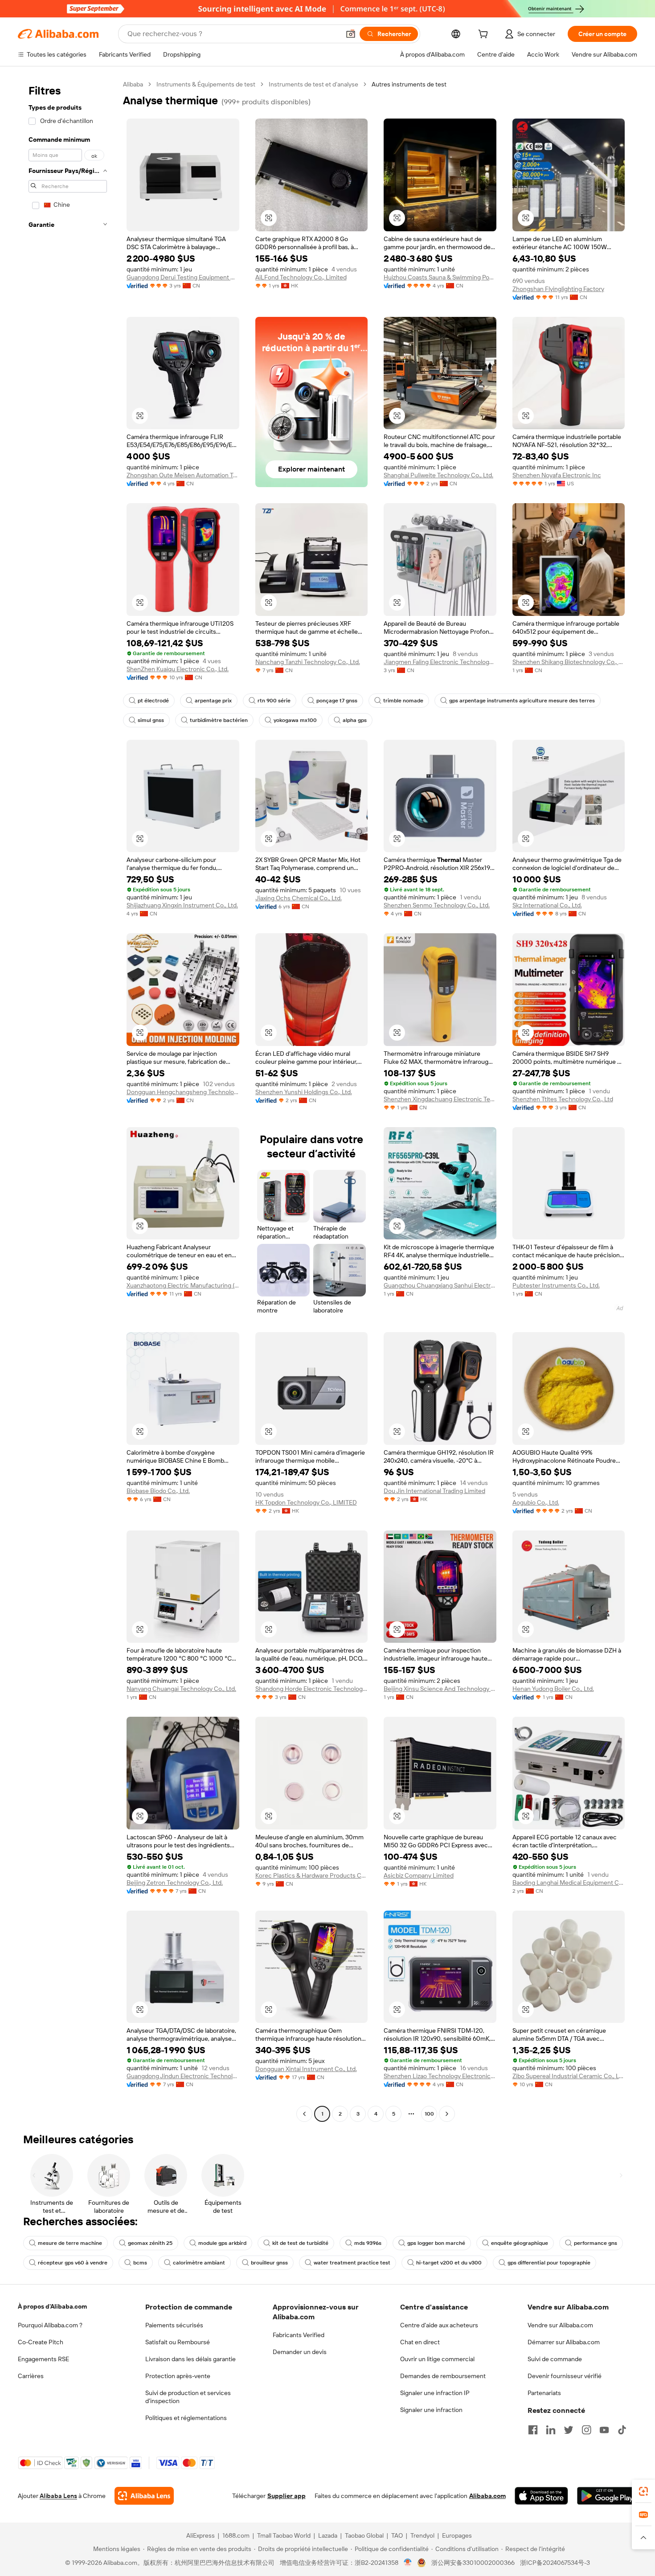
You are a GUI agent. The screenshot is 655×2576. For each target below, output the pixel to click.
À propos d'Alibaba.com (52, 2306)
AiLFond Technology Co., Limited (301, 277)
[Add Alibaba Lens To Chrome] (144, 2496)
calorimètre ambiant (199, 2263)
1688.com (236, 2535)
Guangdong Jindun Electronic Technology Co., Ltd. (183, 2076)
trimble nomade (403, 701)
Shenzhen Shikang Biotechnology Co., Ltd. (569, 662)
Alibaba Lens (58, 2496)
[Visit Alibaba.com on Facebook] (533, 2430)
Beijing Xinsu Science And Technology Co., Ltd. (440, 1689)
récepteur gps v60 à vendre (73, 2263)
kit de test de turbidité (300, 2243)
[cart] (485, 35)
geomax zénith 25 (150, 2243)
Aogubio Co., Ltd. (536, 1502)
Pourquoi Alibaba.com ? (50, 2325)
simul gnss (151, 720)
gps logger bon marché (436, 2243)
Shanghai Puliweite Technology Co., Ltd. (438, 475)
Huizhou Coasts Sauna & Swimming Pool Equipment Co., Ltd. (440, 277)
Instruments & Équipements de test (206, 84)
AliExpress (201, 2535)
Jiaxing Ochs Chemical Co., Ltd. (299, 898)
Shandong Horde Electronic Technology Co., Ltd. (312, 1689)
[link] (643, 2491)
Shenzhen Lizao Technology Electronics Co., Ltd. (440, 2076)
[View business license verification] (408, 2563)
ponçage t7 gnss (337, 701)
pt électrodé (153, 701)
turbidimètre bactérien (219, 720)
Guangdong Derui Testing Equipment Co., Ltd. (183, 277)
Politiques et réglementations (186, 2418)
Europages (457, 2535)
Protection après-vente (178, 2376)
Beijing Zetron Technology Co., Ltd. (175, 1883)
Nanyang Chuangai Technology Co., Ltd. (181, 1689)
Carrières (31, 2376)
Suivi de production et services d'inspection (188, 2397)
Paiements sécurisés (174, 2325)
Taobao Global (364, 2535)
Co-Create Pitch (41, 2342)
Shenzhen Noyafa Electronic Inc (557, 475)
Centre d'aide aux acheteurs (439, 2325)
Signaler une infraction (431, 2410)
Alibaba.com (487, 2496)
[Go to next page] (447, 2114)
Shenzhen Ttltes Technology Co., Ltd (563, 1099)
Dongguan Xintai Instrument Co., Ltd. (306, 2069)
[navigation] (68, 1100)
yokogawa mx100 (295, 720)
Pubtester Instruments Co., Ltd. (556, 1285)
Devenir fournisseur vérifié (565, 2376)
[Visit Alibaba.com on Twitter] (569, 2430)
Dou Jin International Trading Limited (434, 1491)
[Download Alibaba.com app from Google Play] (607, 2496)
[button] (351, 34)
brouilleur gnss (269, 2263)
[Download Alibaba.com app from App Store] (541, 2496)
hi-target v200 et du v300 (449, 2263)
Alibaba (133, 84)
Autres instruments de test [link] (409, 84)
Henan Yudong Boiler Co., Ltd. (553, 1689)
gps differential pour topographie (549, 2263)
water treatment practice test (352, 2263)
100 (429, 2114)
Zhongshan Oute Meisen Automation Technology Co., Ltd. (183, 475)
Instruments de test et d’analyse (313, 84)
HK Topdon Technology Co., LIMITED (306, 1502)
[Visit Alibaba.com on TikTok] (622, 2430)
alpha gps (355, 720)
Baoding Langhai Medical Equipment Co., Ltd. (569, 1883)
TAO (397, 2535)
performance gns (596, 2243)
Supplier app (287, 2496)
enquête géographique (520, 2243)
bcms (140, 2263)
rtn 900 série (274, 701)
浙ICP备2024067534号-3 (555, 2563)
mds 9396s (368, 2243)
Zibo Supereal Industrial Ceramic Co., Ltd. (569, 2076)
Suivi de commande (555, 2359)
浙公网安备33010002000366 (473, 2563)
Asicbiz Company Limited (419, 1875)
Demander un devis (300, 2352)
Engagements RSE (43, 2359)
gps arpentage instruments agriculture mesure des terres (522, 701)
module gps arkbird (222, 2243)
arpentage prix (213, 701)
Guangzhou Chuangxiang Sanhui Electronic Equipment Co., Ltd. (440, 1285)
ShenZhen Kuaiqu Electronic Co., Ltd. (178, 669)
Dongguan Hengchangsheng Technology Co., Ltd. (183, 1092)
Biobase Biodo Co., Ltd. (158, 1491)
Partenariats (544, 2393)
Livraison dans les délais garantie (190, 2359)
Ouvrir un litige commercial (437, 2359)
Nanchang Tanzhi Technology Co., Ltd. (308, 662)
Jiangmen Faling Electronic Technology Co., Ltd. (440, 662)
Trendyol (422, 2535)
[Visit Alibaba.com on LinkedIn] (551, 2430)
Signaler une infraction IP (435, 2393)
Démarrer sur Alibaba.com (564, 2342)
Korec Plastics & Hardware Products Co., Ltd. (312, 1875)
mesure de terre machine (70, 2243)
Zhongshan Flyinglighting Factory (558, 289)
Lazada (328, 2535)
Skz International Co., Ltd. (547, 905)
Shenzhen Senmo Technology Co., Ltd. (437, 905)
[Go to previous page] (304, 2114)
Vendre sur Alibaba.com (560, 2325)
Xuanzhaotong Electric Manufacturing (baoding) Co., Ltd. (183, 1285)
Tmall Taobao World (284, 2535)
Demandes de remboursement (443, 2376)
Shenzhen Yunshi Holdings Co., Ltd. (304, 1092)
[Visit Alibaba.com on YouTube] (604, 2430)
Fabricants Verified (299, 2335)
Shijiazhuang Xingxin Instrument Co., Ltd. (182, 905)
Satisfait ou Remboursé (178, 2342)
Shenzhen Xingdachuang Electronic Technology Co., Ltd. (440, 1099)
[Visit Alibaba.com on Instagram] (586, 2430)
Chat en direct (420, 2342)
